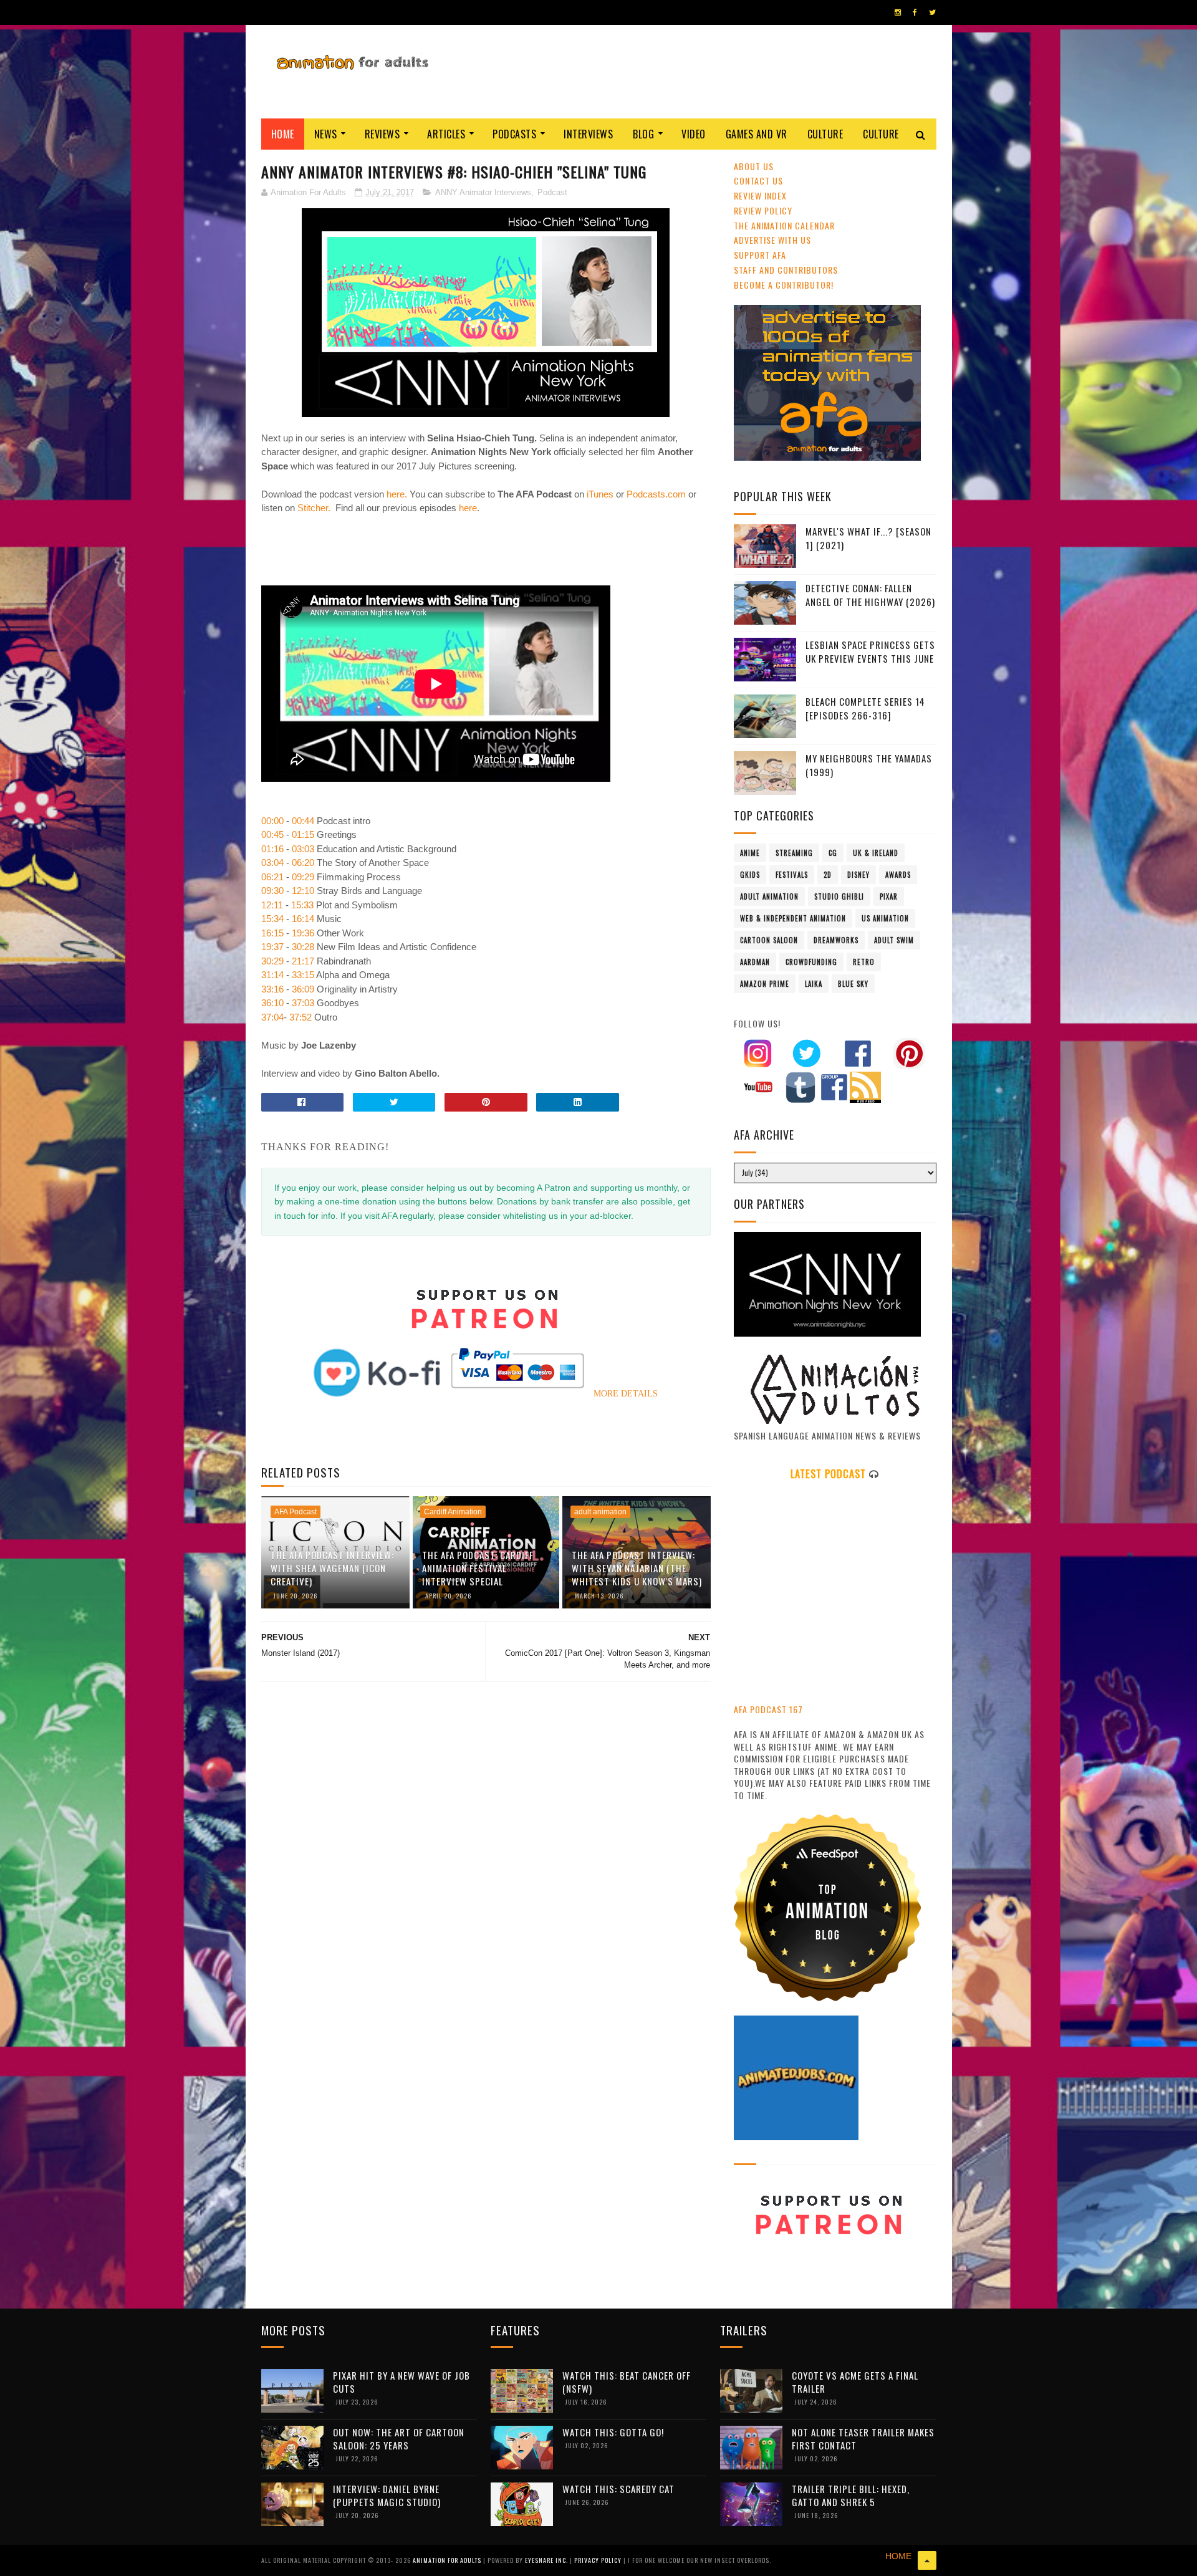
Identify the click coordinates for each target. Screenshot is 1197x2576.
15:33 (302, 905)
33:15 (303, 975)
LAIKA (814, 984)
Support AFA (760, 255)
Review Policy (763, 210)
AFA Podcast (296, 1512)
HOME (898, 2556)
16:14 (303, 919)
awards (898, 875)
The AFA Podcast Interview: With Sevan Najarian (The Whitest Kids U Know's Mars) (637, 1568)
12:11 (272, 905)
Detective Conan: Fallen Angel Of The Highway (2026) (870, 595)
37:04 (272, 1017)
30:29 (272, 961)
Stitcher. (314, 508)
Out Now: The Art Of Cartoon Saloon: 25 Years (399, 2439)
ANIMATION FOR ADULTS (448, 2560)
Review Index (760, 195)
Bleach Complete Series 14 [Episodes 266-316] (865, 709)
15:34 (272, 919)
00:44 (303, 821)
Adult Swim (894, 940)
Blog (643, 134)
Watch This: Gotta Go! (613, 2432)
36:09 (303, 989)
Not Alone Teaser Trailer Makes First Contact (863, 2439)
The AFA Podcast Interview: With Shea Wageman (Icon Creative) (332, 1568)
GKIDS (750, 875)
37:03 (303, 1003)
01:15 (303, 834)
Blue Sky (853, 984)
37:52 (300, 1017)
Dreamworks (836, 940)
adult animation (600, 1512)
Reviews (382, 134)
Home (283, 134)
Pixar (889, 896)
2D (828, 875)
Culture (825, 134)
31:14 (272, 975)
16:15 (272, 933)
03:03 (303, 849)
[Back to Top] (927, 2560)
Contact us (758, 180)
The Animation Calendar (784, 225)
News (326, 134)
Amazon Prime (765, 984)
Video (694, 134)
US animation (885, 918)
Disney (858, 875)
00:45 (272, 834)
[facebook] (915, 12)
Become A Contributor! (784, 285)
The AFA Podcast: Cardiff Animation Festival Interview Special (478, 1568)
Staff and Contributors (786, 270)
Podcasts (514, 134)
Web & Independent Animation (793, 918)
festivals (792, 875)
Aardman (755, 962)
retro (864, 962)
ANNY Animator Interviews (483, 192)
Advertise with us (772, 240)
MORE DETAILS (626, 1394)
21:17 (303, 961)
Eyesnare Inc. (547, 2560)
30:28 (303, 947)
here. (397, 494)
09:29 (303, 877)
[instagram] (898, 12)
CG (833, 853)
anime (750, 853)
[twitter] (932, 12)
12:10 (303, 891)
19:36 (303, 933)
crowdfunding (811, 962)
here (468, 508)
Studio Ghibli (839, 896)
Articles (446, 134)
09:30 (272, 891)
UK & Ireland (876, 853)
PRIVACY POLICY (599, 2560)
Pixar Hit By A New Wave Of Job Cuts (401, 2382)
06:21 (272, 877)
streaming (794, 853)
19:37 (272, 947)
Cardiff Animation (453, 1512)
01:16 (272, 849)
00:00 (272, 821)
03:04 (272, 863)
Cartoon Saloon (769, 940)
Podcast (552, 192)
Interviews (588, 134)
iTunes (600, 494)
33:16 (272, 989)
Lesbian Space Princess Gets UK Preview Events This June (870, 652)
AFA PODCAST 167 (768, 1709)
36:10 (272, 1003)
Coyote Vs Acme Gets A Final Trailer (855, 2382)
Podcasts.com (656, 494)
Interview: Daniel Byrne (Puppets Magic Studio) (387, 2495)
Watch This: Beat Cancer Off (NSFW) (627, 2382)
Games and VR (757, 134)
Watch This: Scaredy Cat (618, 2489)
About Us (754, 166)
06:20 (303, 863)
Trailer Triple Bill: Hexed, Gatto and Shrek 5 (851, 2495)
